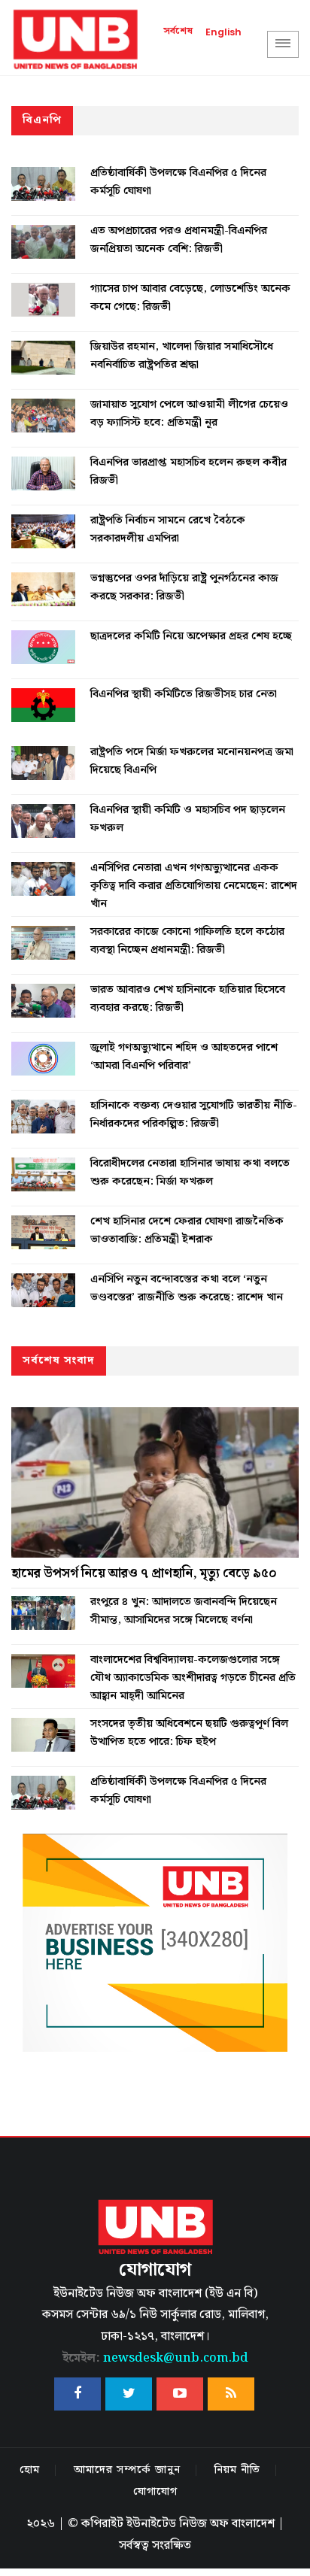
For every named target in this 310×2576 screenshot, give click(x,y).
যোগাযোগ (155, 2492)
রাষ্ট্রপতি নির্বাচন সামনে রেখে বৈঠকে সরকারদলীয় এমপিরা (168, 529)
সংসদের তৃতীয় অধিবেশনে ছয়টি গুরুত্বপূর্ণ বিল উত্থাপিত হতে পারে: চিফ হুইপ (189, 1733)
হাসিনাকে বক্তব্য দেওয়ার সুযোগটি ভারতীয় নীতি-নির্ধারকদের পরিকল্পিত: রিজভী (194, 1115)
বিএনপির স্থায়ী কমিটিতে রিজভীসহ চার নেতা (184, 694)
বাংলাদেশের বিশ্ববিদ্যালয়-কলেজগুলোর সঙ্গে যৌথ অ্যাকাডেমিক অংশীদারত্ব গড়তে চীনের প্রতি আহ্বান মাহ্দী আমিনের (193, 1678)
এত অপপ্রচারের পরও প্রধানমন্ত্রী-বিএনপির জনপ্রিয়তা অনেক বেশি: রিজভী (179, 240)
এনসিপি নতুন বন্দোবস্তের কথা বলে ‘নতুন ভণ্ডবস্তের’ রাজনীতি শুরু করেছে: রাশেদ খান (187, 1288)
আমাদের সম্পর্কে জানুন (127, 2470)
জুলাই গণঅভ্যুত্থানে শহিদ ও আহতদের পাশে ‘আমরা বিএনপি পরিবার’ (184, 1057)
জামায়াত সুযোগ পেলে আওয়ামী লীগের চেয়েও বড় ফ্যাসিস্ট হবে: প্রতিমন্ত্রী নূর (189, 414)
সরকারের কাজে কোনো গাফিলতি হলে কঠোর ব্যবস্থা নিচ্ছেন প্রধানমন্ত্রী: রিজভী (187, 941)
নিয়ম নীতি (237, 2470)
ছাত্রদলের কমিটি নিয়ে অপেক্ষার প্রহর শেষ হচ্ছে (191, 636)
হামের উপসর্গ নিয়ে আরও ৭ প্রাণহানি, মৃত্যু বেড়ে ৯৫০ (144, 1573)
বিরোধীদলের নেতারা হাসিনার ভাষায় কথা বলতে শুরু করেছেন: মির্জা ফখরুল (190, 1173)
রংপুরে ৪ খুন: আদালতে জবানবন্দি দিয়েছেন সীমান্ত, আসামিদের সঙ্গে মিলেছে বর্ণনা (184, 1611)
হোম (30, 2470)
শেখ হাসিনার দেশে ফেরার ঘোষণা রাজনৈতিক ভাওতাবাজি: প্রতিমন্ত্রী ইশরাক (187, 1230)
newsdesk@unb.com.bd (155, 2358)
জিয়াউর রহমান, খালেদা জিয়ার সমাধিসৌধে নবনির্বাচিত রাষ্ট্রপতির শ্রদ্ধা (182, 356)
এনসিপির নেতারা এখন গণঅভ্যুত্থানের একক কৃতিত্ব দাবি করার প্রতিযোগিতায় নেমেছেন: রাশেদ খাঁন (194, 886)
